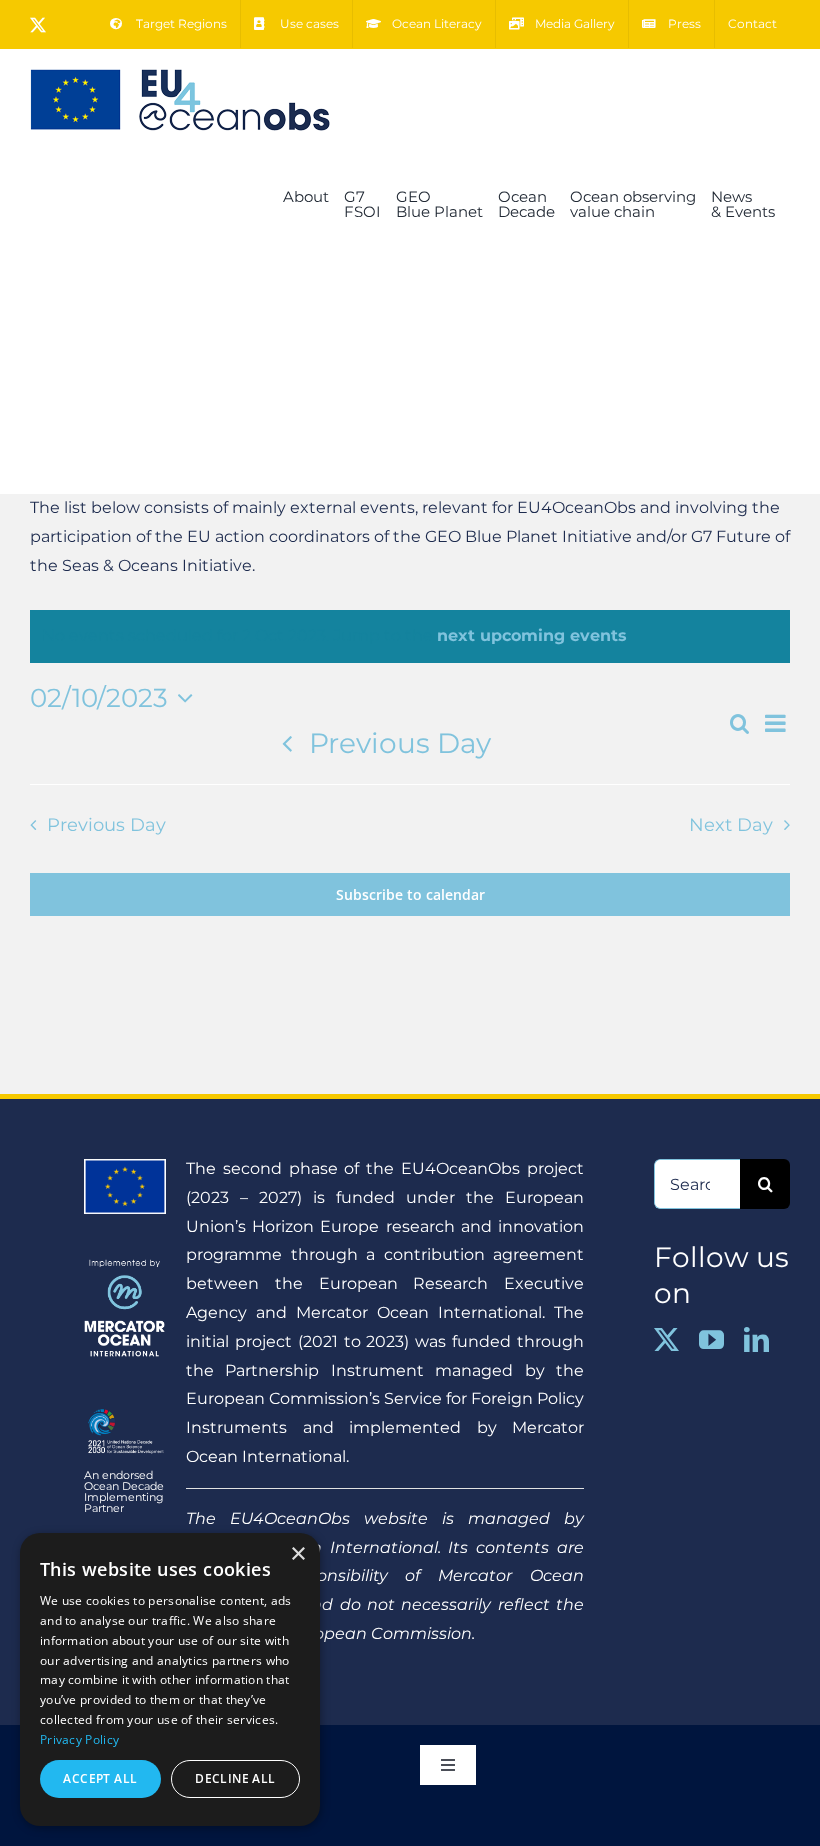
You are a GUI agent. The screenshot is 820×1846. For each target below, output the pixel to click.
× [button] (297, 1554)
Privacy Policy (79, 1739)
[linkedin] (756, 1339)
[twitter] (666, 1339)
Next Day (731, 824)
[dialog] (170, 1679)
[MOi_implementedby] (125, 1266)
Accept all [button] (100, 1778)
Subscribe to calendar (410, 894)
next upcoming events (532, 635)
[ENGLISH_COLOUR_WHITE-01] (125, 1409)
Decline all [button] (235, 1778)
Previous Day (400, 743)
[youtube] (711, 1339)
